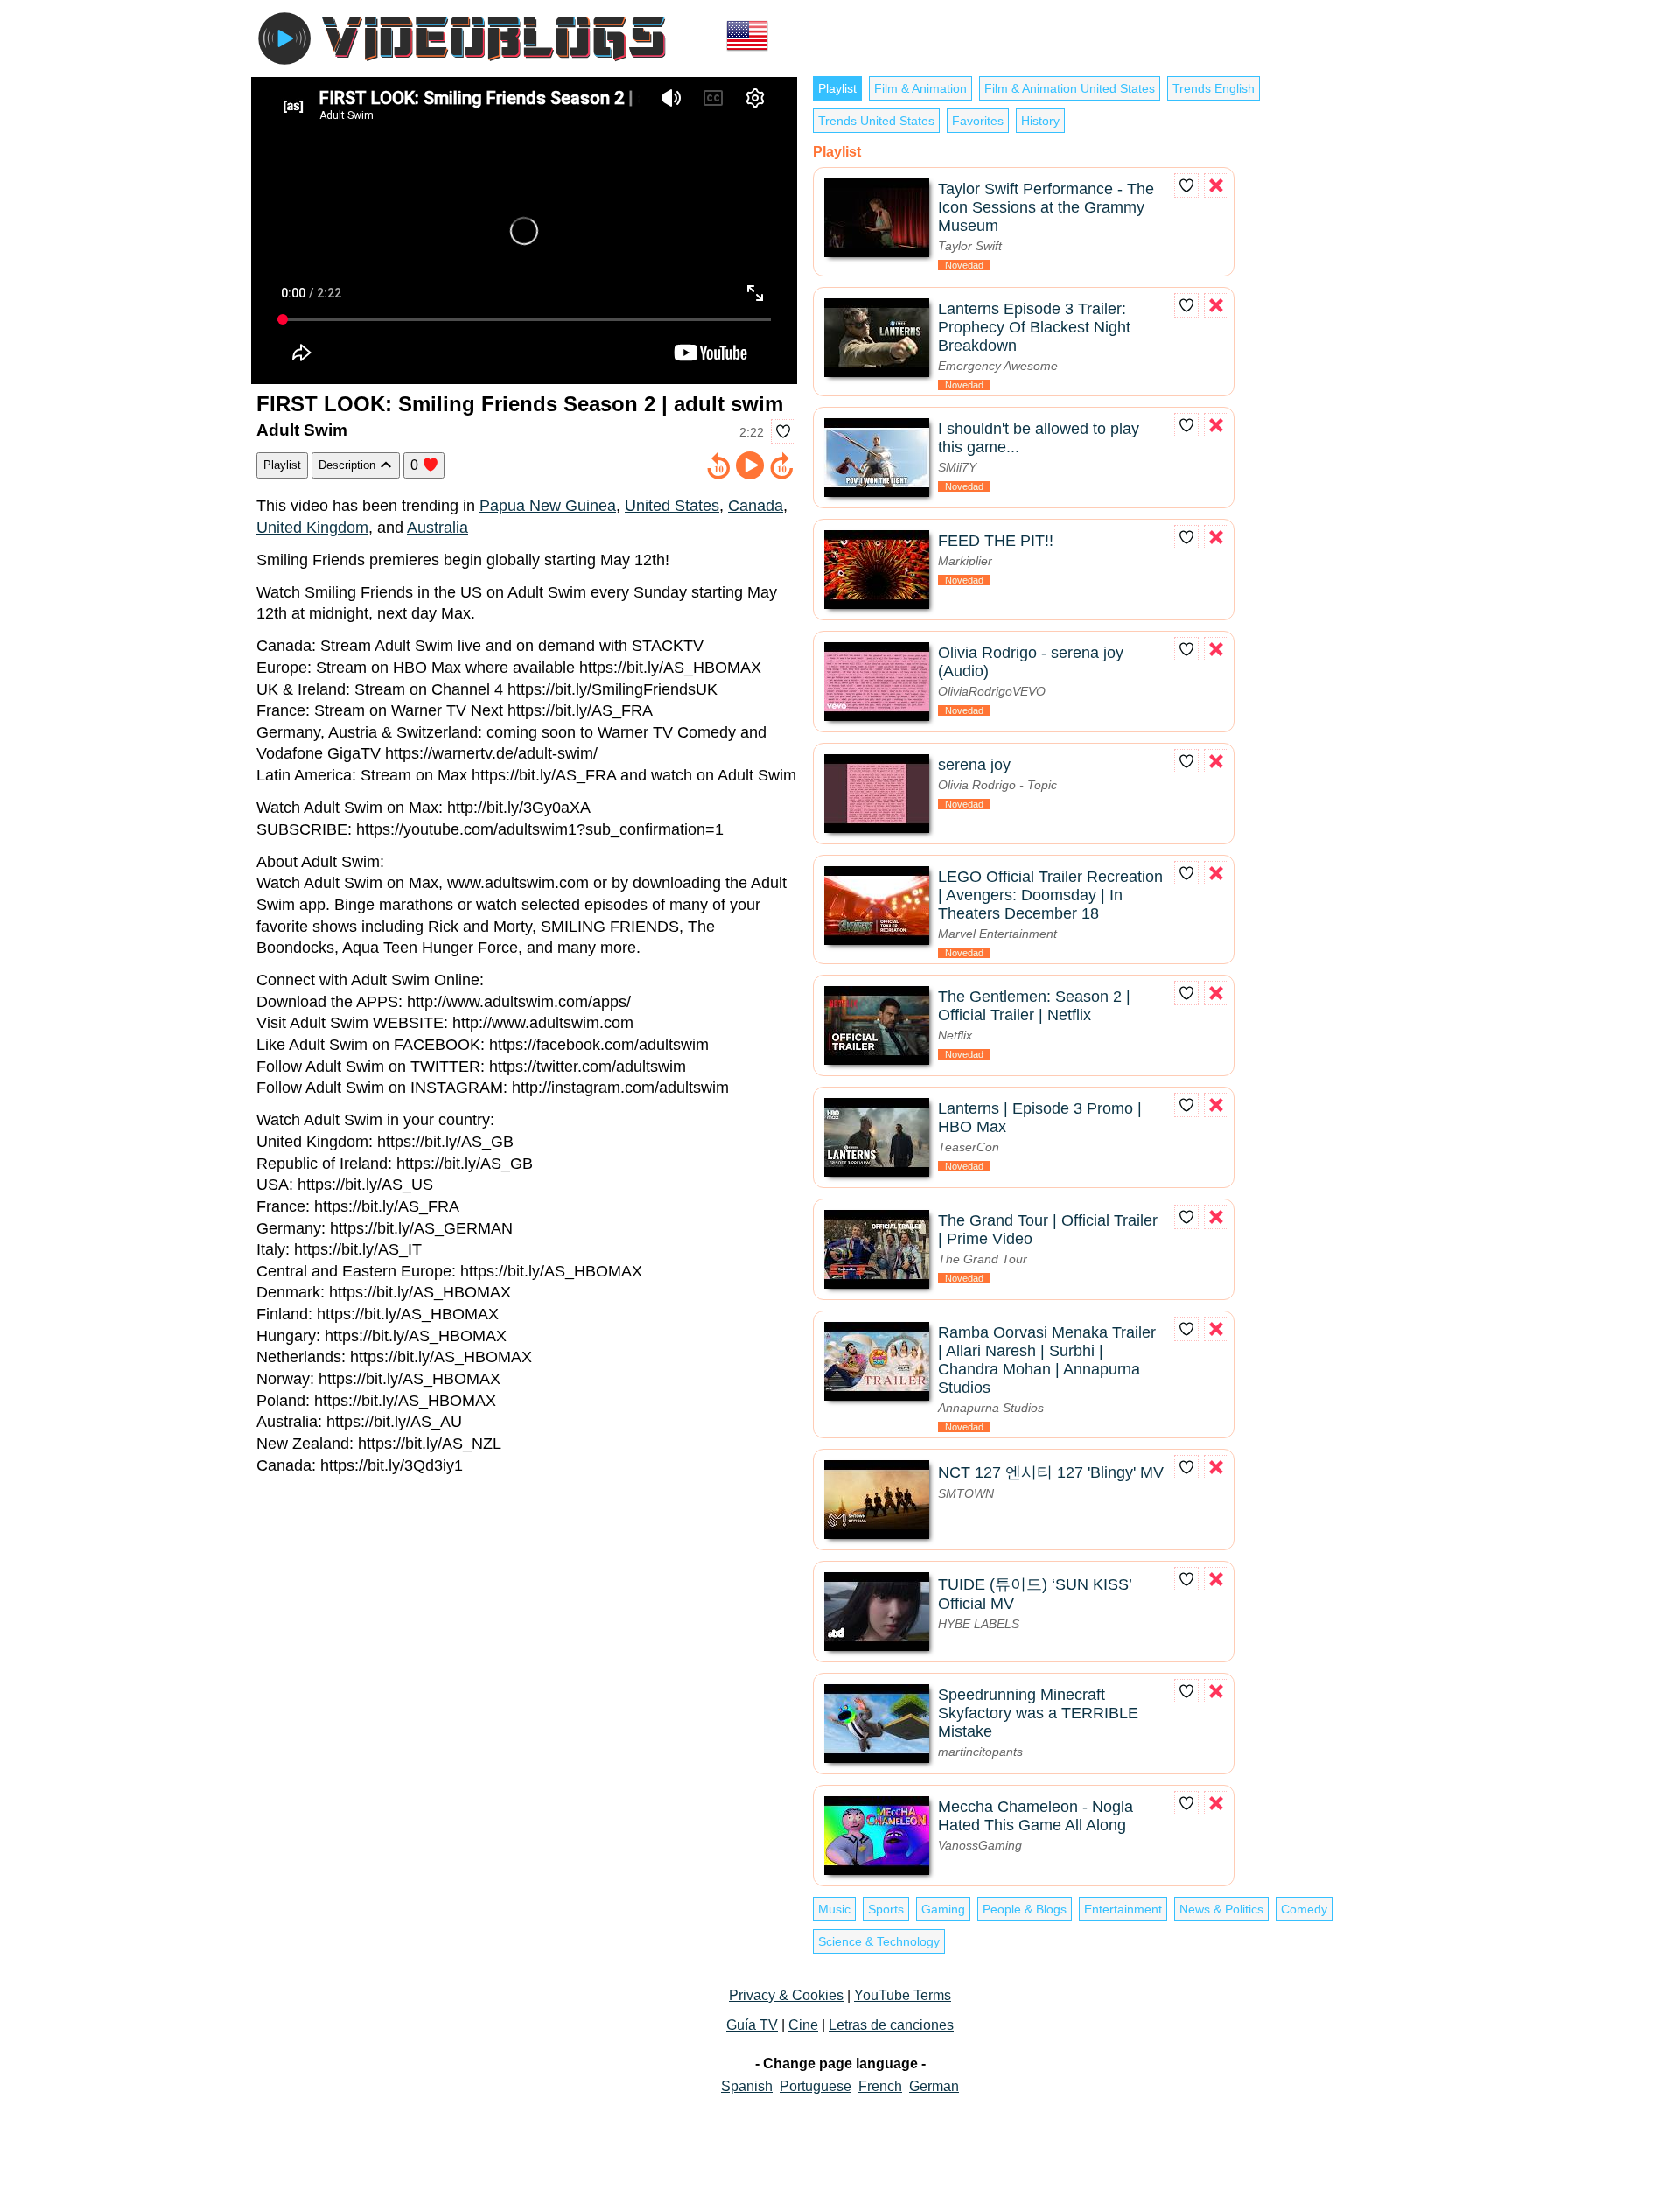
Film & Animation (920, 88)
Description (349, 465)
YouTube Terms (903, 1995)
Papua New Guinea (548, 506)
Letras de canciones (891, 2025)
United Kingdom (312, 528)
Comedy (1304, 1909)
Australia (437, 528)
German (934, 2086)
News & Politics (1221, 1909)
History (1040, 121)
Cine (803, 2025)
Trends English (1214, 88)
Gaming (943, 1909)
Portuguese (815, 2086)
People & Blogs (1025, 1909)
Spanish (747, 2086)
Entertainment (1123, 1909)
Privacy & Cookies (786, 1995)
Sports (886, 1909)
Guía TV (752, 2025)
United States (672, 506)
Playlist (282, 465)
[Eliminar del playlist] (1216, 185)
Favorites (978, 121)
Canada (756, 506)
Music (834, 1909)
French (880, 2086)
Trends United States (876, 121)
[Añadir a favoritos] (783, 431)
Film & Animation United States (1070, 88)
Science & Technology (879, 1941)
